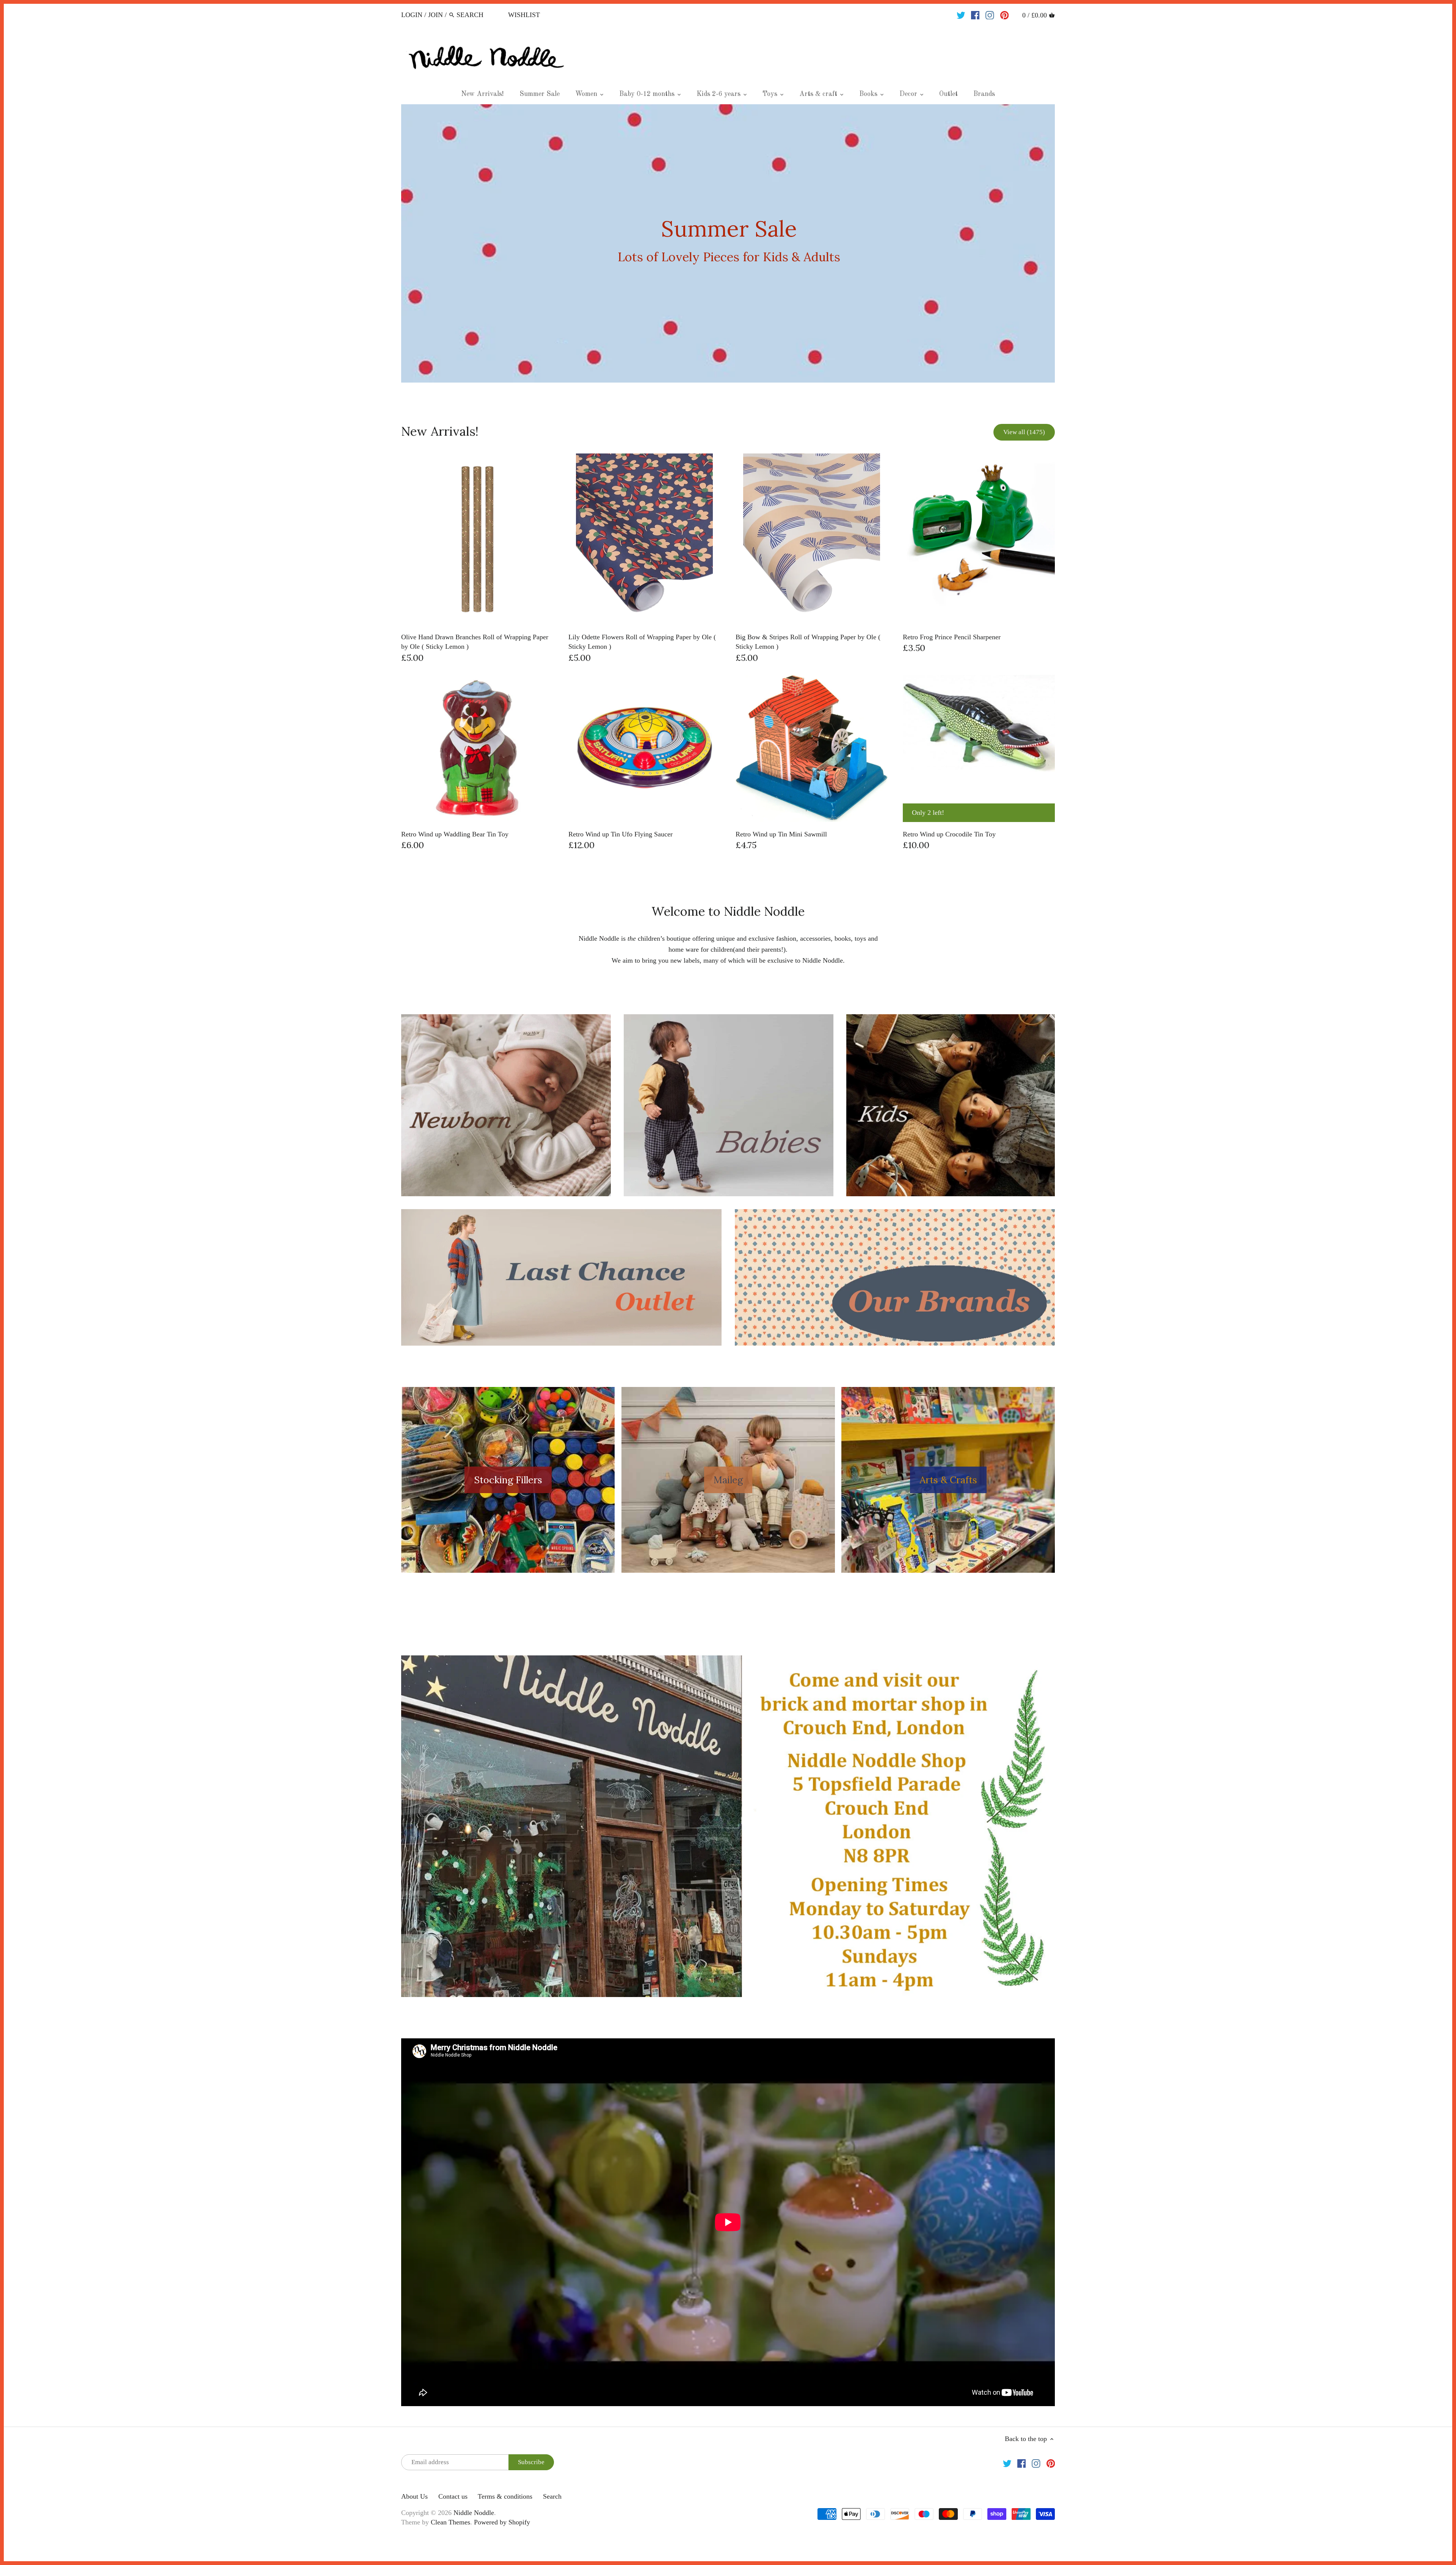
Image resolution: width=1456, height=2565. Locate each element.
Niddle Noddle (474, 2513)
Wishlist (524, 15)
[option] (728, 243)
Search (552, 2496)
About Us (414, 2496)
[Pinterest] (1005, 14)
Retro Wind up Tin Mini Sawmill (781, 834)
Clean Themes (450, 2522)
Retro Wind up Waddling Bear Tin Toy (455, 834)
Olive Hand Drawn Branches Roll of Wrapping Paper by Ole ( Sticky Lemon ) (475, 642)
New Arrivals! (440, 431)
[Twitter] (961, 14)
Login (412, 15)
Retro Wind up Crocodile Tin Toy (949, 834)
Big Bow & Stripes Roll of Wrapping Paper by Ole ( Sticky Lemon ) (808, 642)
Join (435, 15)
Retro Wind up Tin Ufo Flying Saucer (621, 834)
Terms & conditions (505, 2496)
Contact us (453, 2496)
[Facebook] (975, 14)
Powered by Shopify (502, 2522)
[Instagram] (990, 14)
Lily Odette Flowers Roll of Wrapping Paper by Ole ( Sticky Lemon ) (642, 642)
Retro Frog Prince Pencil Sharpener (952, 637)
